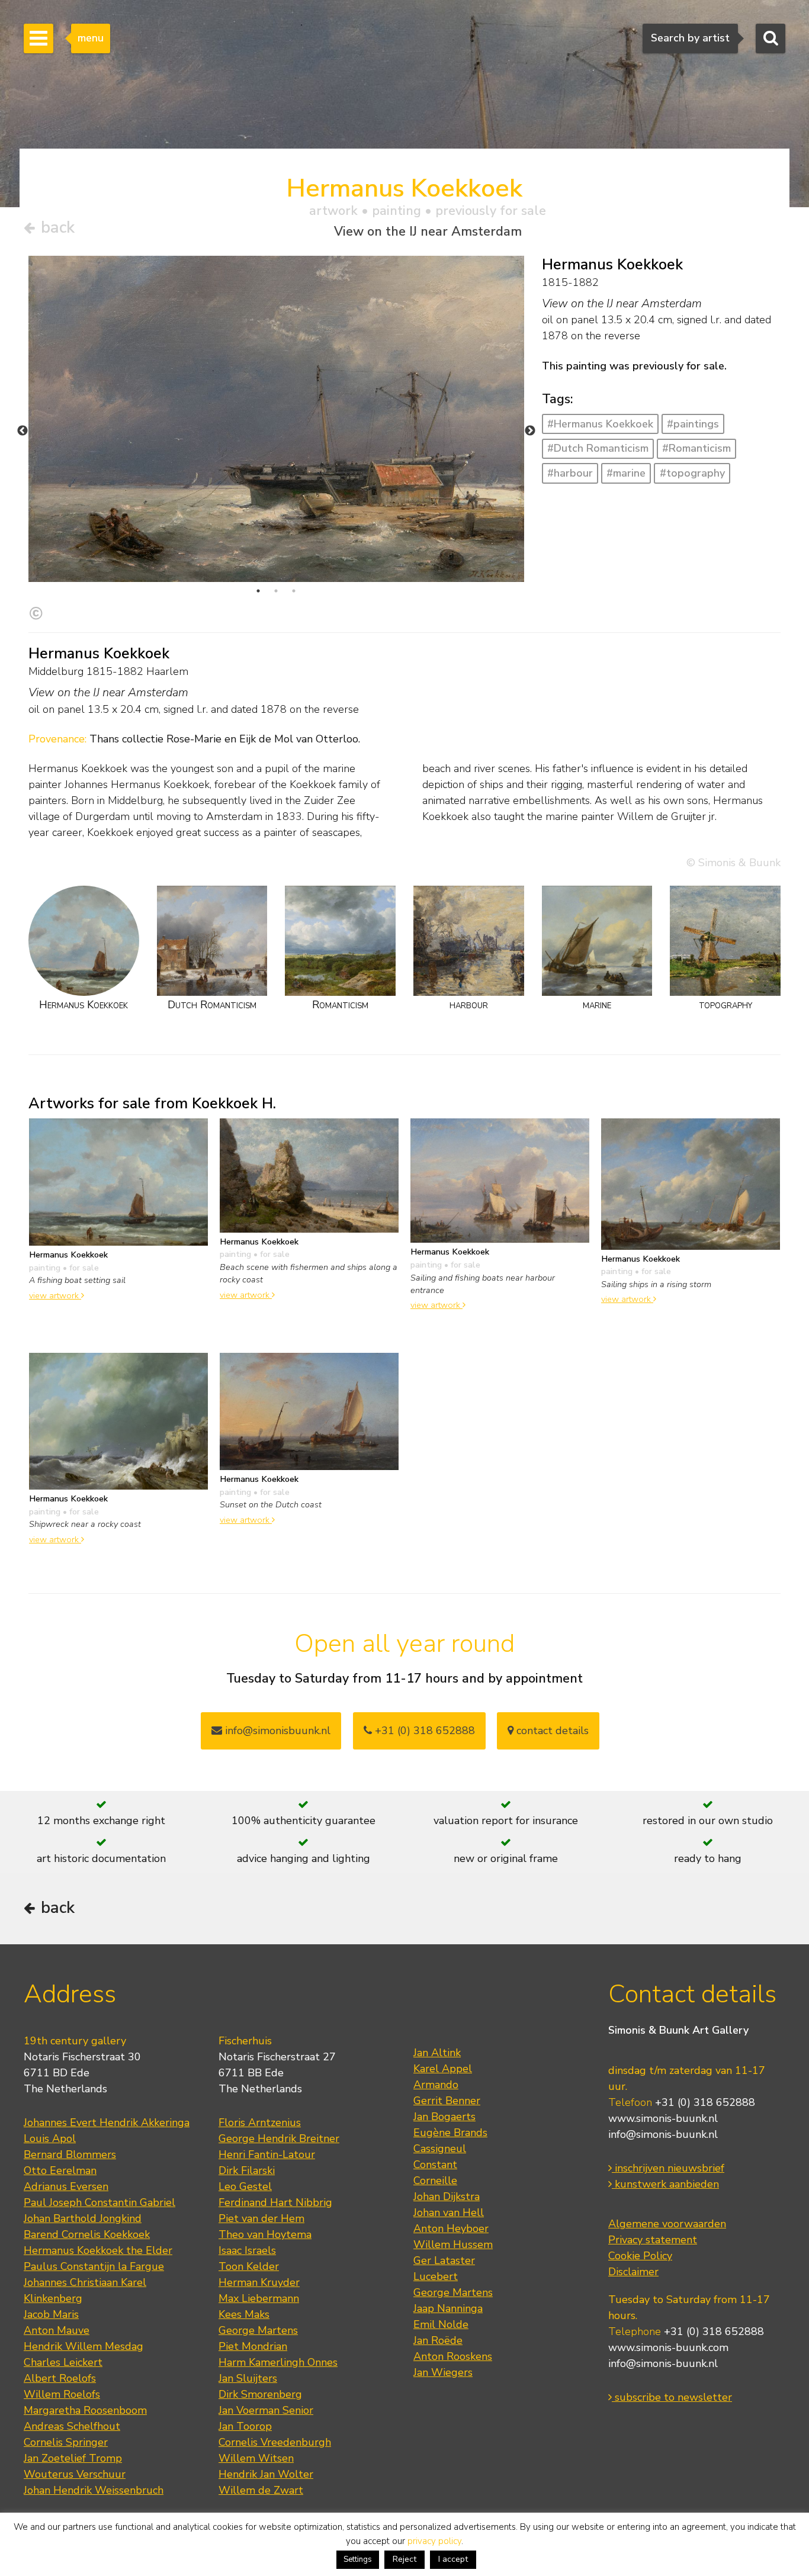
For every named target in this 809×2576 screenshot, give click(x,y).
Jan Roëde (438, 2340)
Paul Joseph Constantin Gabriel (99, 2202)
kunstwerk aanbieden (665, 2184)
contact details (551, 1731)
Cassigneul (440, 2149)
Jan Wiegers (443, 2372)
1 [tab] (258, 591)
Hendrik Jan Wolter (266, 2474)
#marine (626, 473)
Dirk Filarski (247, 2170)
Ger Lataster (444, 2260)
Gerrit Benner (447, 2101)
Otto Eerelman (60, 2170)
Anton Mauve (57, 2330)
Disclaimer (633, 2272)
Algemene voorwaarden (667, 2224)
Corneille (435, 2181)
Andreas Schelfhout (72, 2426)
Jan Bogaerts (444, 2117)
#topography (692, 473)
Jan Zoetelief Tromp (73, 2458)
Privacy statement (653, 2240)
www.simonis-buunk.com (668, 2347)
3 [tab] (294, 591)
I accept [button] (453, 2559)
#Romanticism (696, 448)
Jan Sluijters (248, 2378)
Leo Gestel (245, 2186)
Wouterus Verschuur (75, 2474)
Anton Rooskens (453, 2356)
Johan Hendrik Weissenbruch (94, 2490)
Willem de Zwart (261, 2490)
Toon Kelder (249, 2266)
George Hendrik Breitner (279, 2138)
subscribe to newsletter (672, 2397)
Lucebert (436, 2276)
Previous (23, 431)
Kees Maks (244, 2314)
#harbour (570, 473)
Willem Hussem (453, 2244)
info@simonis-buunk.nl (663, 2134)
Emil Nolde (441, 2324)
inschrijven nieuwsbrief (668, 2168)
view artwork (55, 1295)
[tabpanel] (276, 419)
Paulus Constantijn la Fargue (94, 2266)
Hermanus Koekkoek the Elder (98, 2250)
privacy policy (434, 2541)
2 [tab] (276, 591)
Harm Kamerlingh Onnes (278, 2362)
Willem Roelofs (62, 2394)
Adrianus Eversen (66, 2186)
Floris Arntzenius (260, 2122)
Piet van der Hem (261, 2218)
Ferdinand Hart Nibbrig (275, 2202)
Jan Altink (437, 2053)
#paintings (693, 424)
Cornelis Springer (66, 2442)
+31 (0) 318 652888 (423, 1731)
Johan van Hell (449, 2212)
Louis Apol (50, 2138)
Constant (435, 2165)
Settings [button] (358, 2559)
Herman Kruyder (259, 2282)
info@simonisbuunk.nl (276, 1731)
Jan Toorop (245, 2426)
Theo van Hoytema (265, 2234)
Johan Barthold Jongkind (83, 2218)
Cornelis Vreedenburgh (275, 2442)
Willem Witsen (256, 2458)
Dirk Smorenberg (260, 2394)
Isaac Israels (247, 2250)
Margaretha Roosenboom (85, 2410)
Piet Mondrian (253, 2346)
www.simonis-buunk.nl (663, 2118)
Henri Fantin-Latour (267, 2154)
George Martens (258, 2330)
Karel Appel (443, 2069)
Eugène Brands (450, 2133)
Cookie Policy (640, 2256)
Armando (436, 2085)
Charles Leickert (63, 2362)
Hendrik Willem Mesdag (84, 2346)
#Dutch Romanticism (598, 448)
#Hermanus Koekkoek (600, 424)
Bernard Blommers (70, 2154)
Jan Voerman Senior (266, 2410)
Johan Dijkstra (447, 2196)
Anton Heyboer (451, 2228)
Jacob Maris (51, 2314)
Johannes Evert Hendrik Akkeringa (107, 2122)
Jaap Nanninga (448, 2308)
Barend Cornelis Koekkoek (87, 2234)
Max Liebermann (259, 2298)
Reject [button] (404, 2559)
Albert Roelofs (60, 2378)
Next (530, 431)
